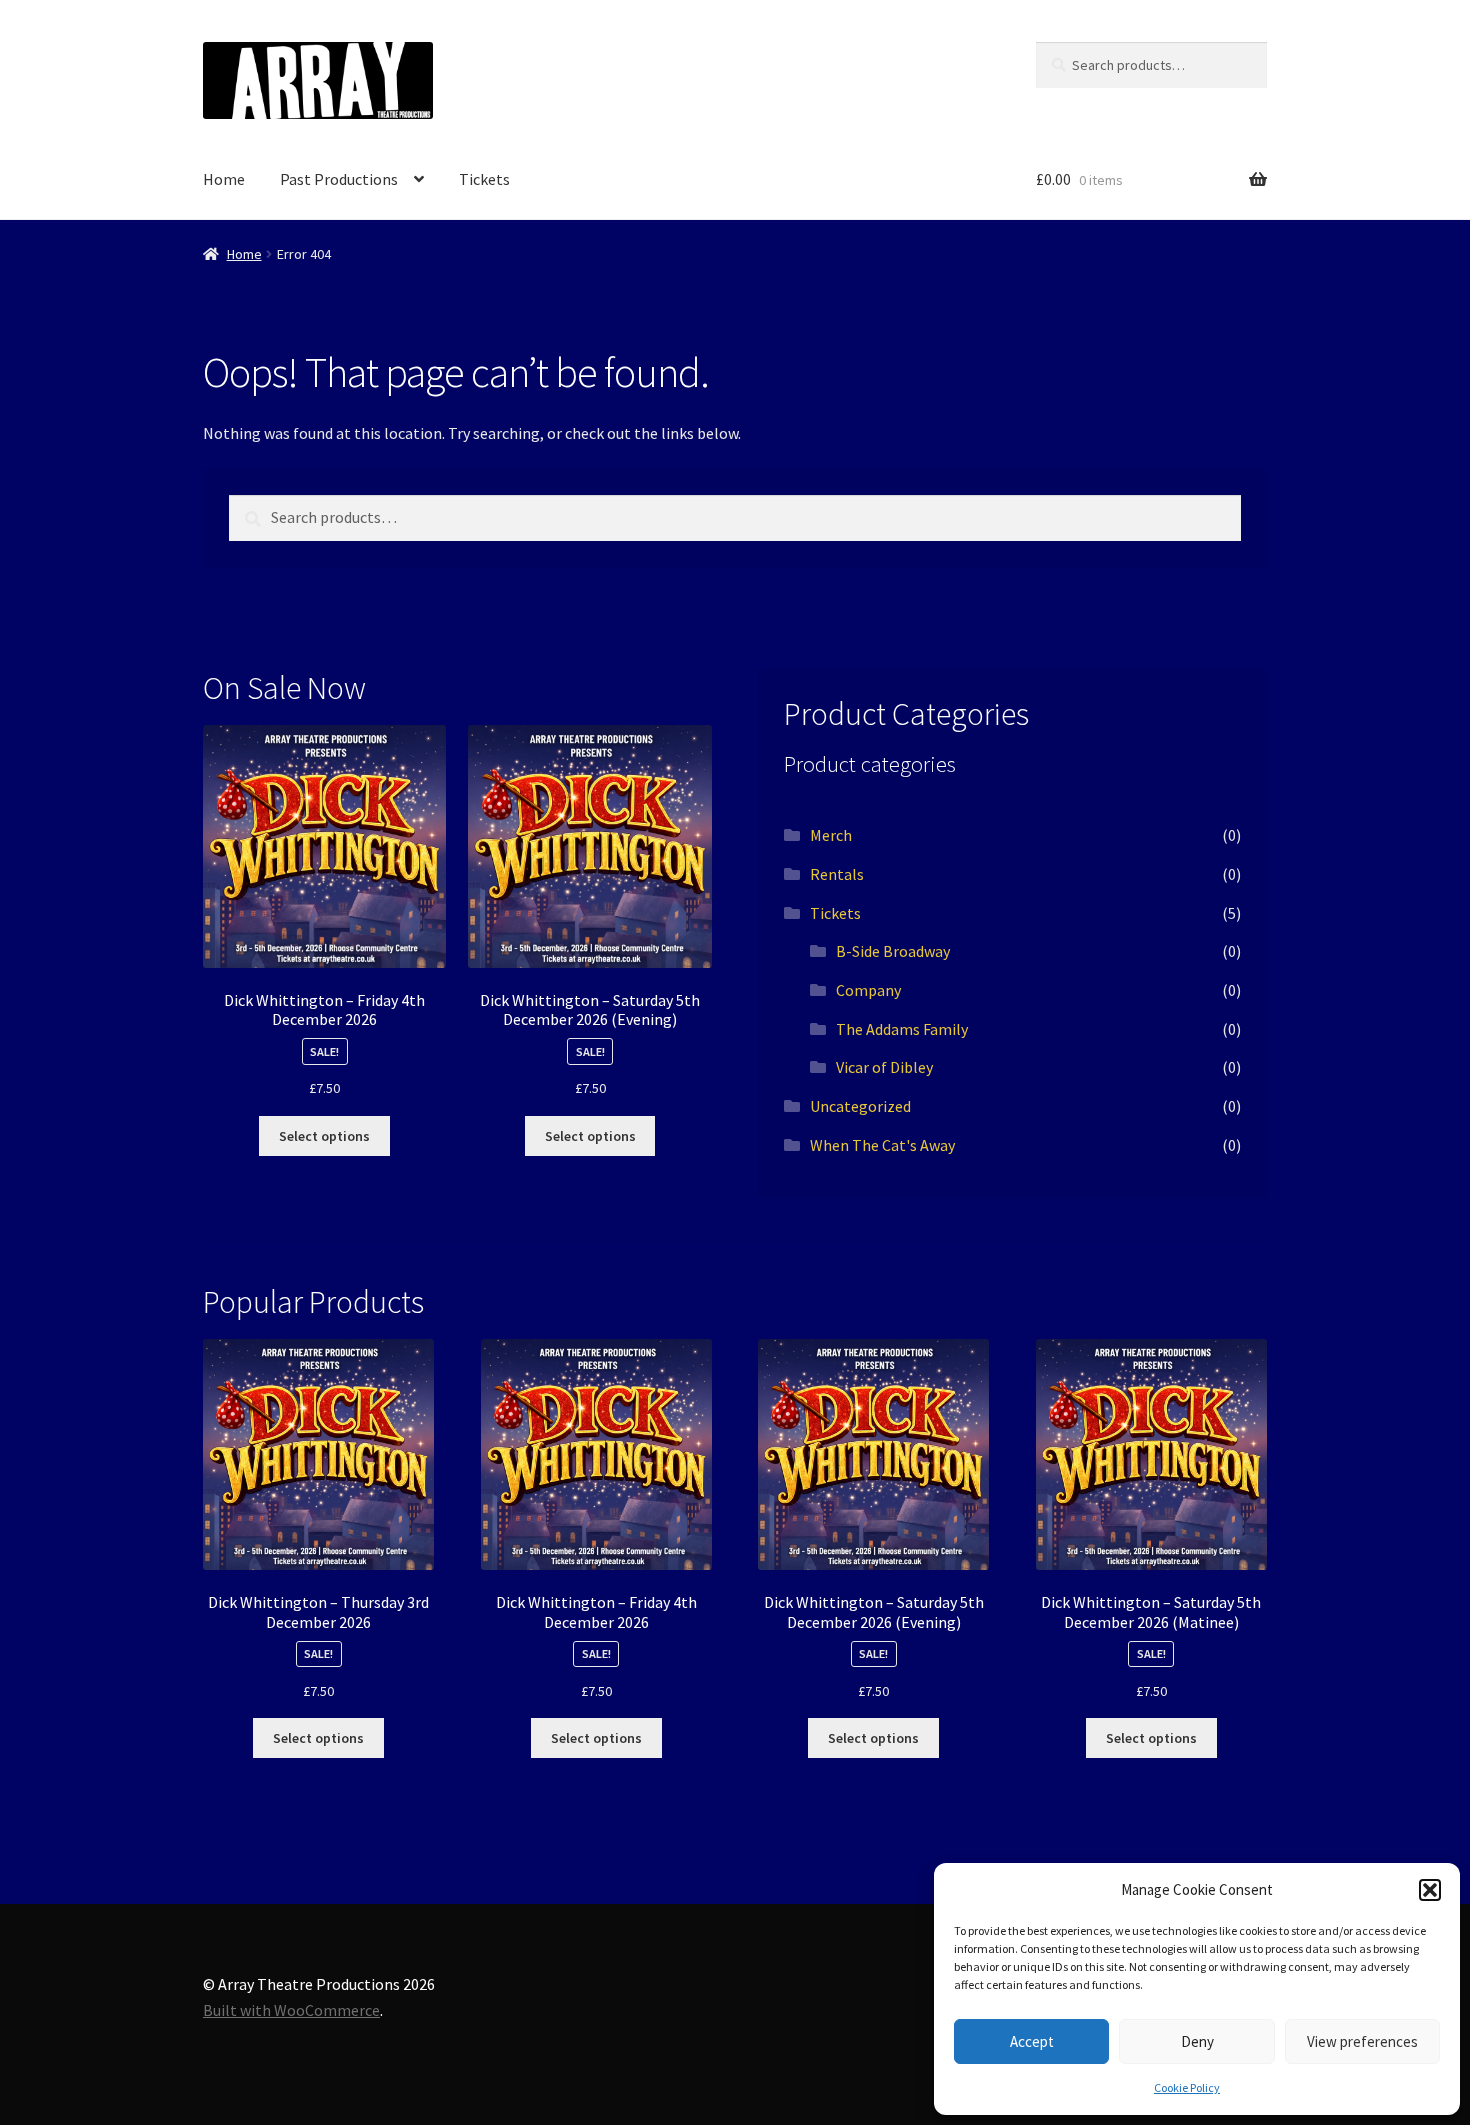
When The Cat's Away (882, 1145)
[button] (1430, 1890)
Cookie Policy (1187, 2087)
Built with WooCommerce (291, 2010)
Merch (831, 835)
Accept (1032, 2041)
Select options (324, 1136)
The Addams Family (902, 1029)
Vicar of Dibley (884, 1067)
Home (224, 179)
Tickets (484, 179)
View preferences (1362, 2041)
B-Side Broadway (893, 951)
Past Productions (339, 179)
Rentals (837, 874)
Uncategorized (860, 1106)
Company (868, 990)
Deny (1197, 2041)
